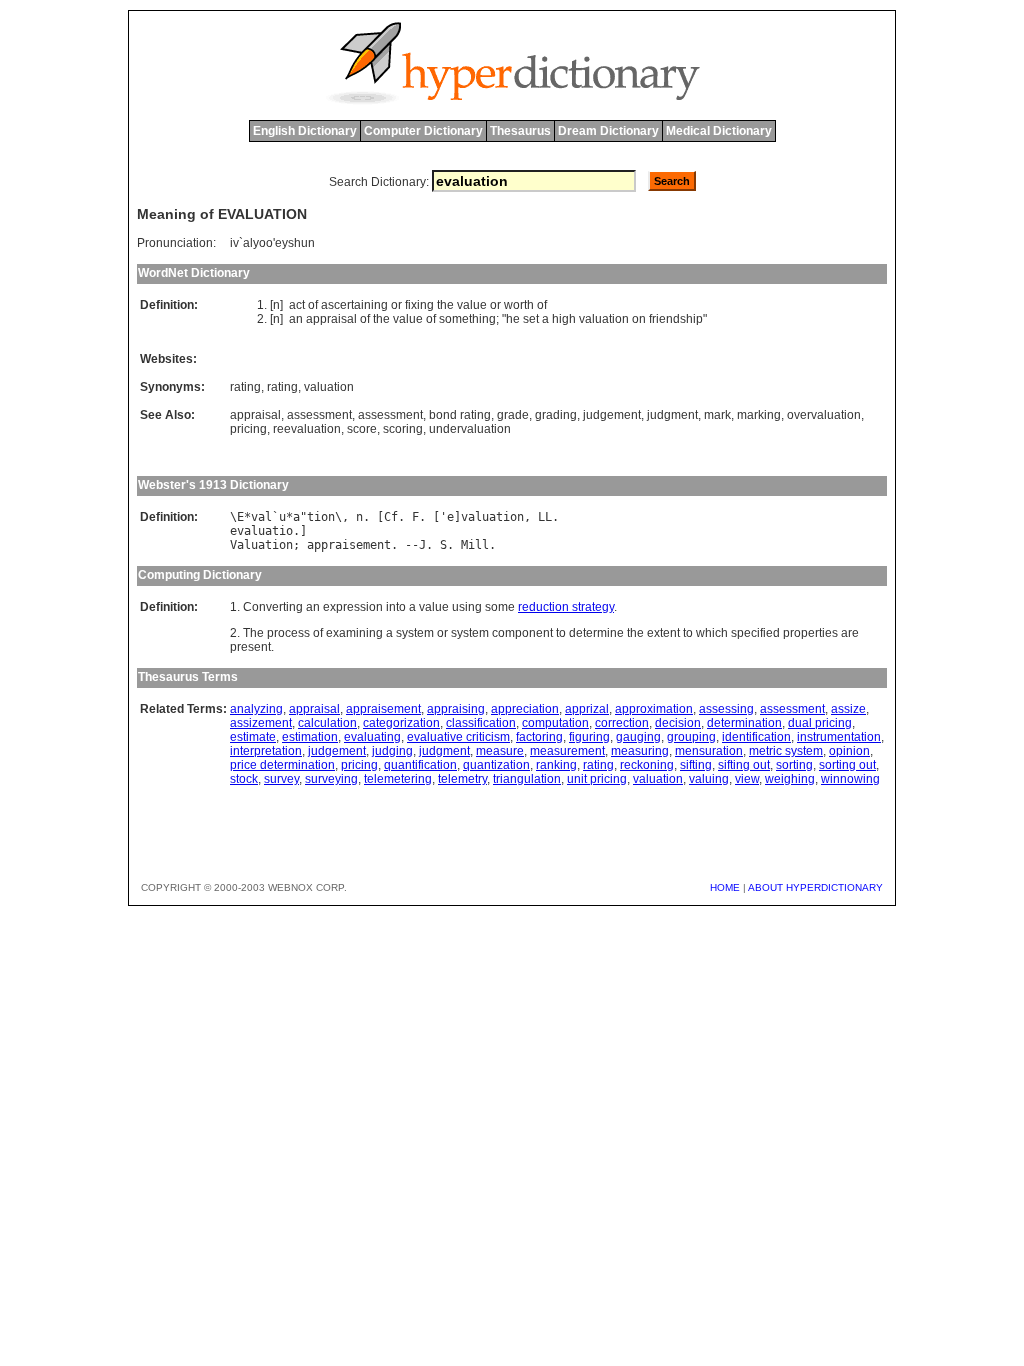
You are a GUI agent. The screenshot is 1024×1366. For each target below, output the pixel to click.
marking (759, 415)
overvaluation (824, 415)
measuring (640, 751)
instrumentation (839, 737)
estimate (253, 737)
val (261, 517)
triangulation (527, 779)
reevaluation (307, 429)
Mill (475, 545)
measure (500, 751)
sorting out (847, 765)
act (297, 305)
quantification (420, 765)
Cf (391, 517)
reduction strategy (566, 607)
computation (555, 723)
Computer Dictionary (423, 131)
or (396, 305)
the (445, 305)
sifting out (744, 765)
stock (244, 779)
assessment (319, 415)
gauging (638, 737)
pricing (248, 429)
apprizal (587, 709)
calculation (327, 723)
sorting (794, 765)
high (564, 319)
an (296, 319)
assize (848, 709)
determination (744, 723)
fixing (419, 305)
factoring (539, 737)
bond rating (460, 415)
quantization (496, 765)
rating (245, 387)
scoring (403, 429)
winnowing (850, 779)
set (531, 319)
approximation (654, 709)
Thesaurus (520, 131)
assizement (261, 723)
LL (545, 517)
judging (392, 751)
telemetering (398, 779)
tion (321, 517)
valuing (709, 779)
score (362, 429)
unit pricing (597, 779)
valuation (604, 319)
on (639, 319)
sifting (696, 765)
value (472, 305)
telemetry (462, 779)
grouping (691, 737)
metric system (786, 751)
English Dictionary (305, 131)
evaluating (372, 737)
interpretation (266, 751)
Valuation (261, 545)
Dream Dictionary (608, 131)
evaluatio (261, 531)
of (313, 305)
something (467, 319)
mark (717, 415)
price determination (282, 765)
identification (756, 737)
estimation (310, 737)
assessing (726, 709)
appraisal (331, 319)
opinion (849, 751)
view (747, 779)
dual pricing (820, 723)
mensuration (709, 751)
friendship (676, 319)
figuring (589, 737)
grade (513, 415)
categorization (401, 723)
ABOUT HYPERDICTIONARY (815, 887)
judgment (672, 415)
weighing (790, 779)
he (513, 319)
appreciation (525, 709)
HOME (725, 887)
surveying (331, 779)
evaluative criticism (458, 737)
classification (481, 723)
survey (281, 779)
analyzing (256, 709)
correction (622, 723)
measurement (567, 751)
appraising (456, 709)
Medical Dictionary (719, 131)
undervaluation (470, 429)
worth (519, 305)
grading (556, 415)
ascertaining (354, 305)
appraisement (349, 545)
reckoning (647, 765)
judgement (612, 415)
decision (678, 723)
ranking (556, 765)
